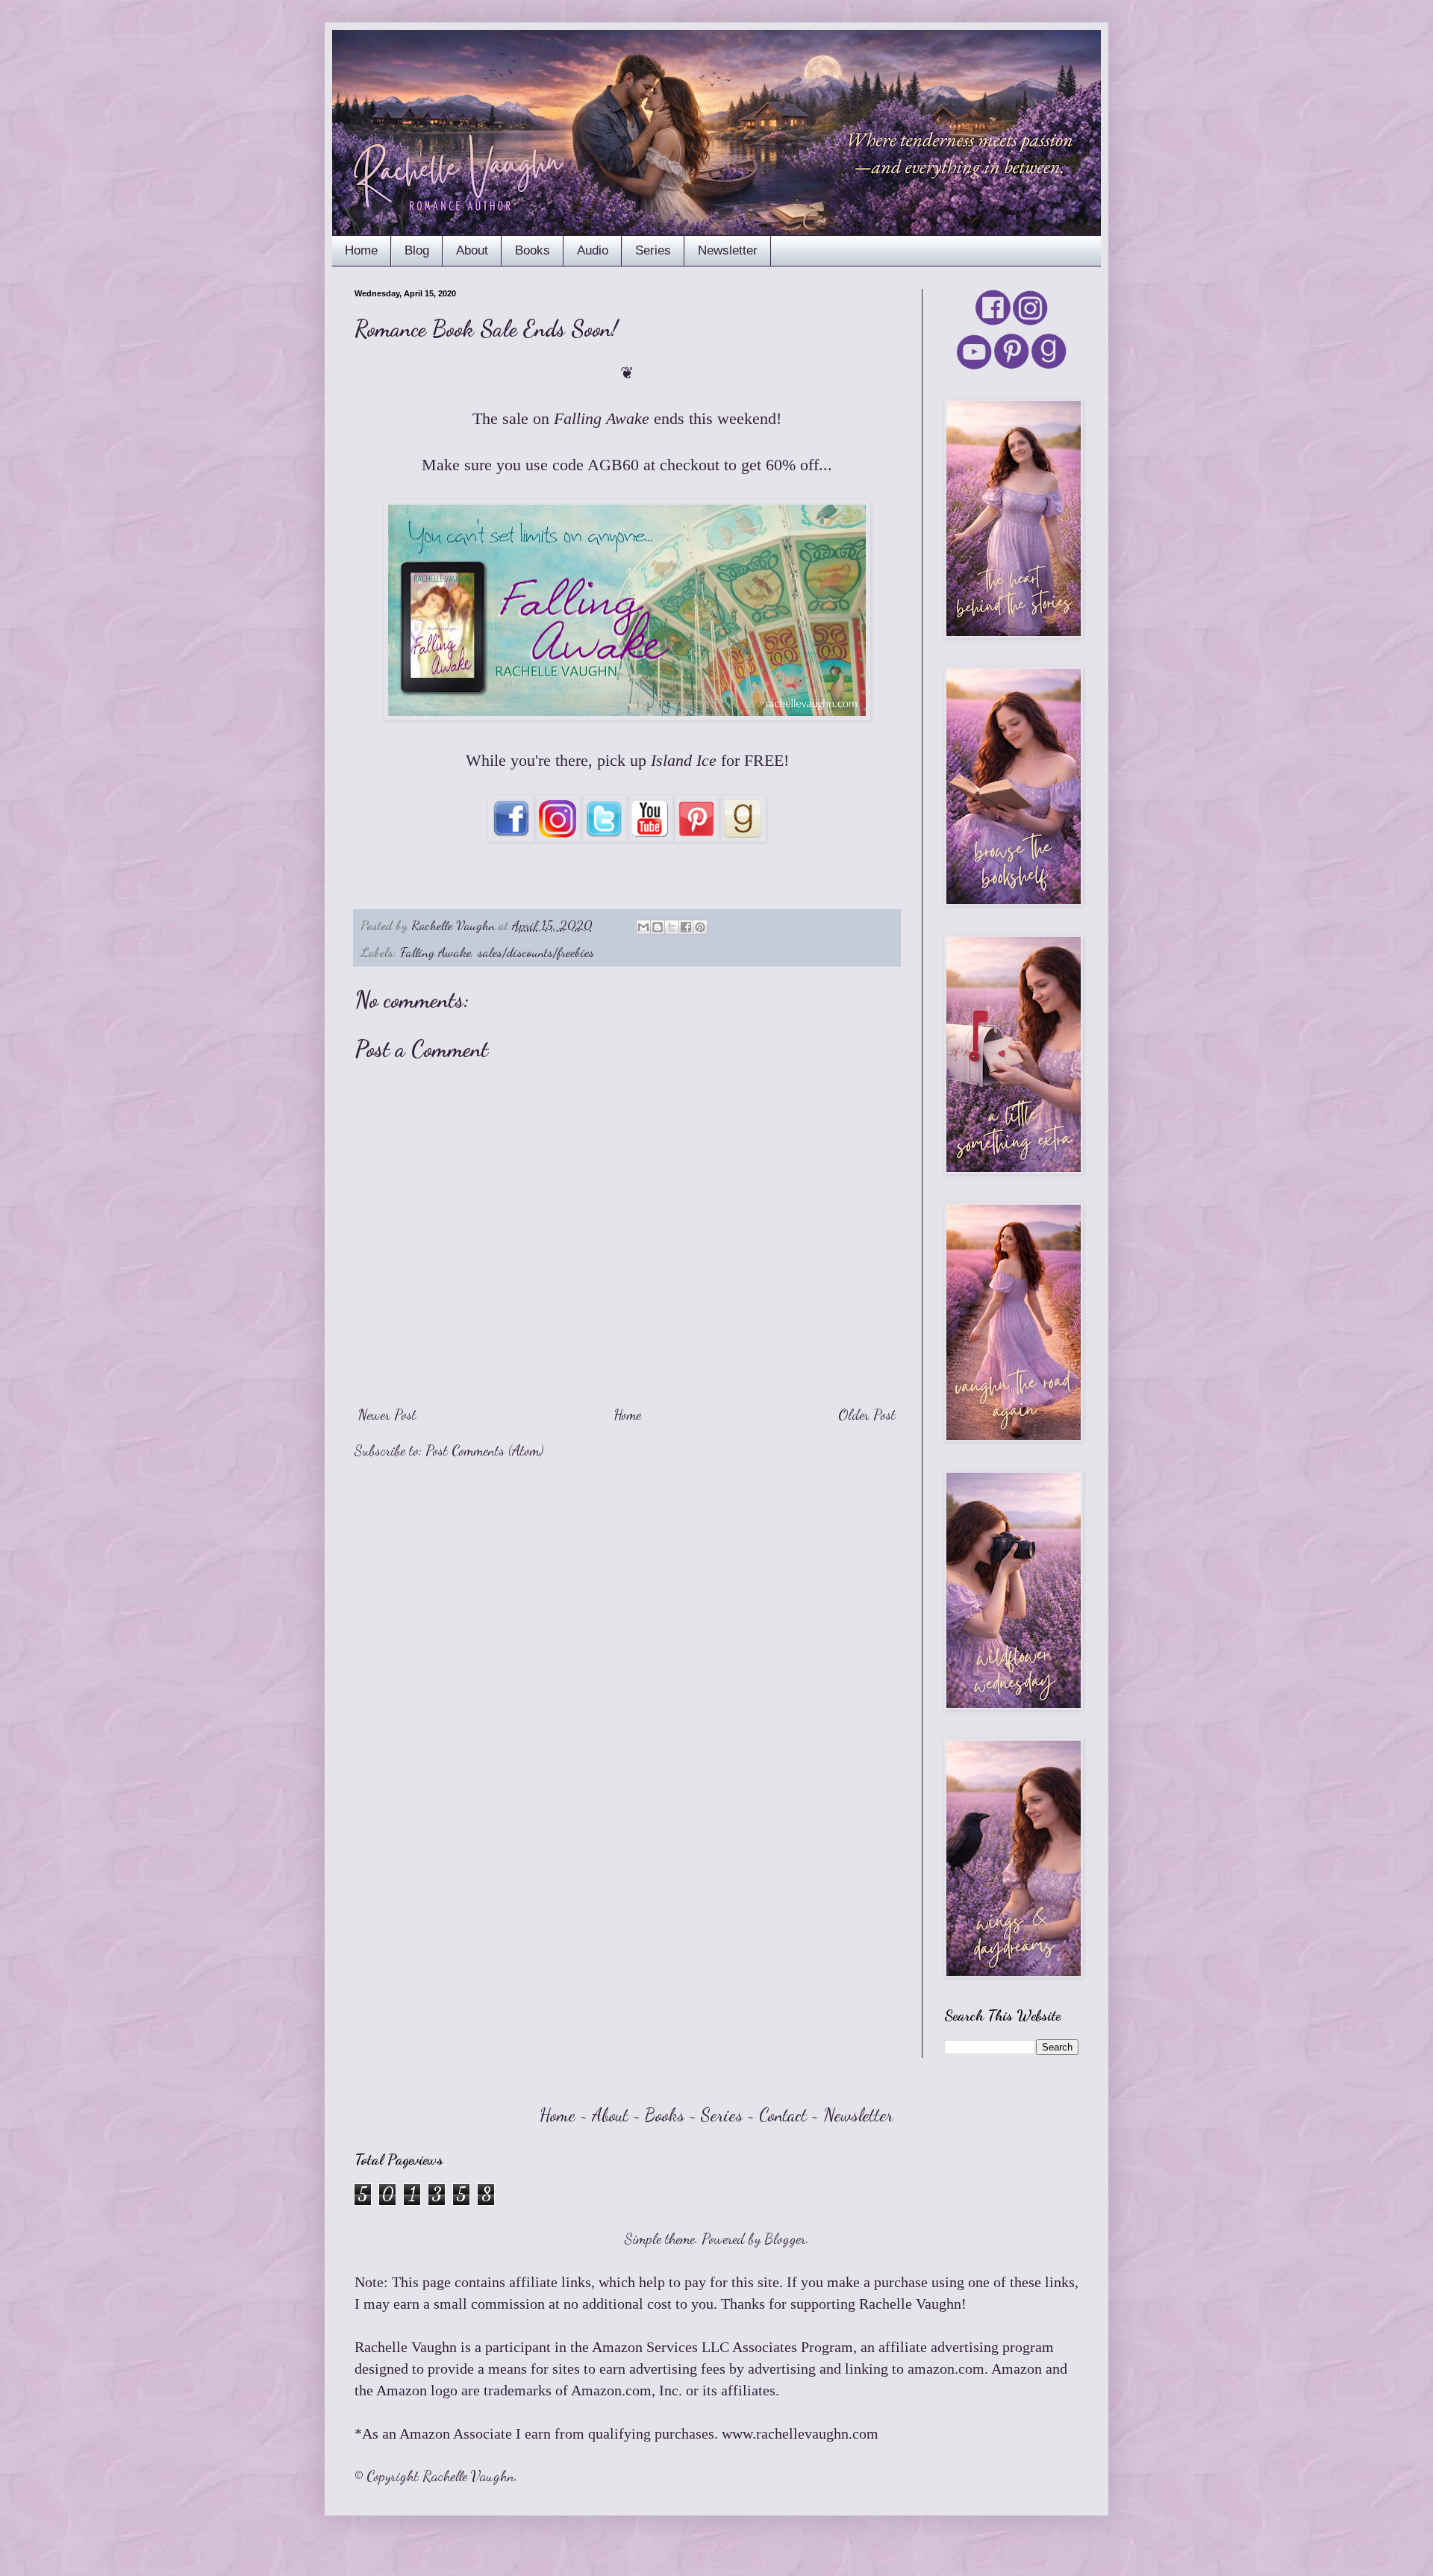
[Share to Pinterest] (700, 927)
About (472, 250)
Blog (417, 250)
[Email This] (643, 927)
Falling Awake (435, 952)
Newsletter (728, 250)
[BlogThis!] (658, 927)
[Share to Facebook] (686, 927)
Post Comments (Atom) (484, 1450)
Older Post (867, 1415)
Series (653, 250)
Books (533, 250)
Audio (593, 250)
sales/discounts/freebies (536, 952)
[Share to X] (672, 927)
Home (361, 250)
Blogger (785, 2239)
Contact (783, 2115)
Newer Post (387, 1415)
